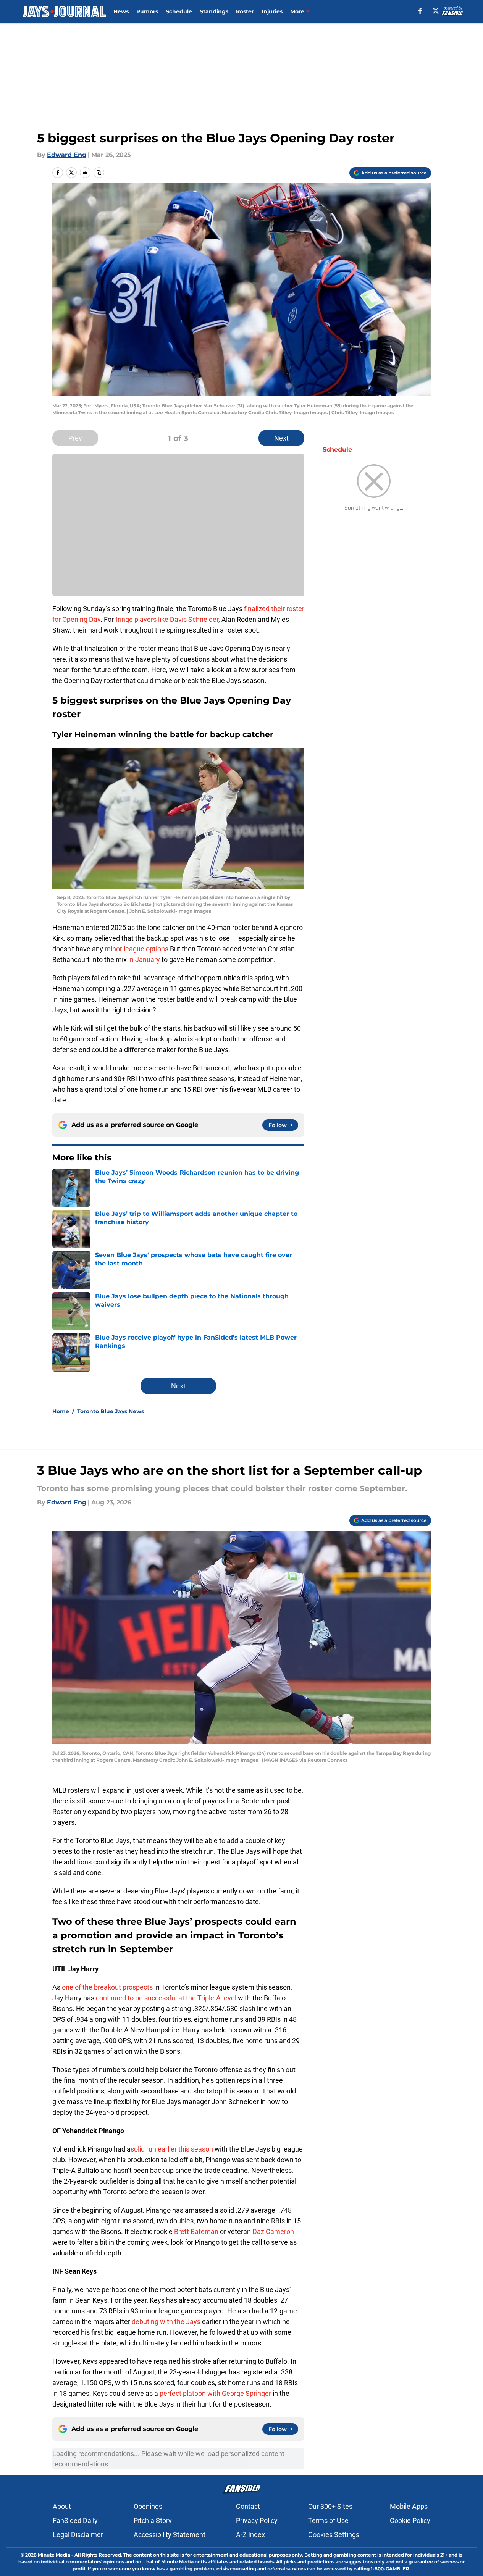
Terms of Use (328, 2520)
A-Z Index (250, 2535)
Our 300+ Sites (330, 2506)
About (62, 2506)
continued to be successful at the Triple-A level (166, 1998)
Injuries (272, 11)
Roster (245, 11)
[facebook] (420, 11)
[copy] (99, 173)
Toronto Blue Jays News (111, 1411)
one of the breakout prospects (107, 1987)
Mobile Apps (409, 2506)
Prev (75, 438)
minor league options (136, 949)
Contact (248, 2506)
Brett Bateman (196, 2231)
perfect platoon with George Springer (215, 2393)
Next (281, 438)
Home (61, 1411)
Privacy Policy (257, 2520)
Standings (214, 11)
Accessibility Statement (170, 2535)
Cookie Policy (410, 2520)
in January (145, 960)
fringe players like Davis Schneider (167, 619)
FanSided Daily (75, 2520)
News (121, 11)
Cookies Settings (334, 2535)
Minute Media (54, 2555)
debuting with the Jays (166, 2322)
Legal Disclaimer (78, 2535)
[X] (436, 11)
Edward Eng (67, 155)
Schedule (179, 11)
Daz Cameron (273, 2231)
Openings (148, 2506)
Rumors (147, 11)
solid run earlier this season (172, 2149)
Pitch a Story (153, 2520)
